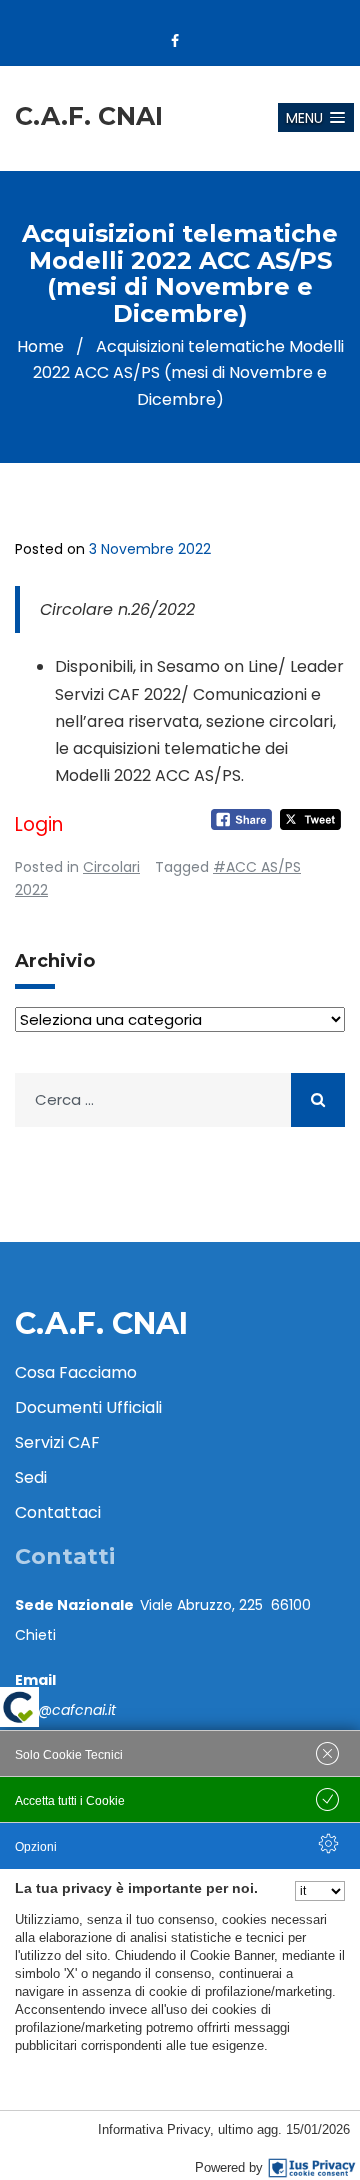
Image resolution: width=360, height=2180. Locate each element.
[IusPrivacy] (312, 2168)
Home (40, 346)
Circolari (111, 867)
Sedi (31, 1477)
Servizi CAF (57, 1442)
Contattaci (58, 1512)
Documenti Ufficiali (88, 1407)
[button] (316, 117)
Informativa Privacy (154, 2129)
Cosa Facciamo (76, 1372)
